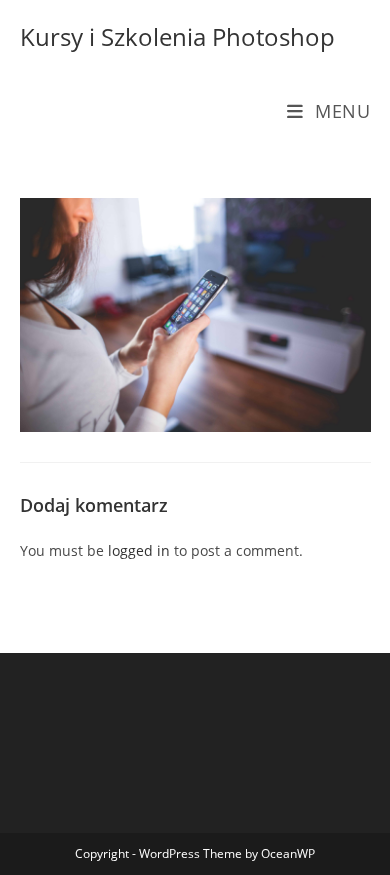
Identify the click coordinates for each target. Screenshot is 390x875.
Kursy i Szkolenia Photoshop (177, 36)
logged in (139, 550)
